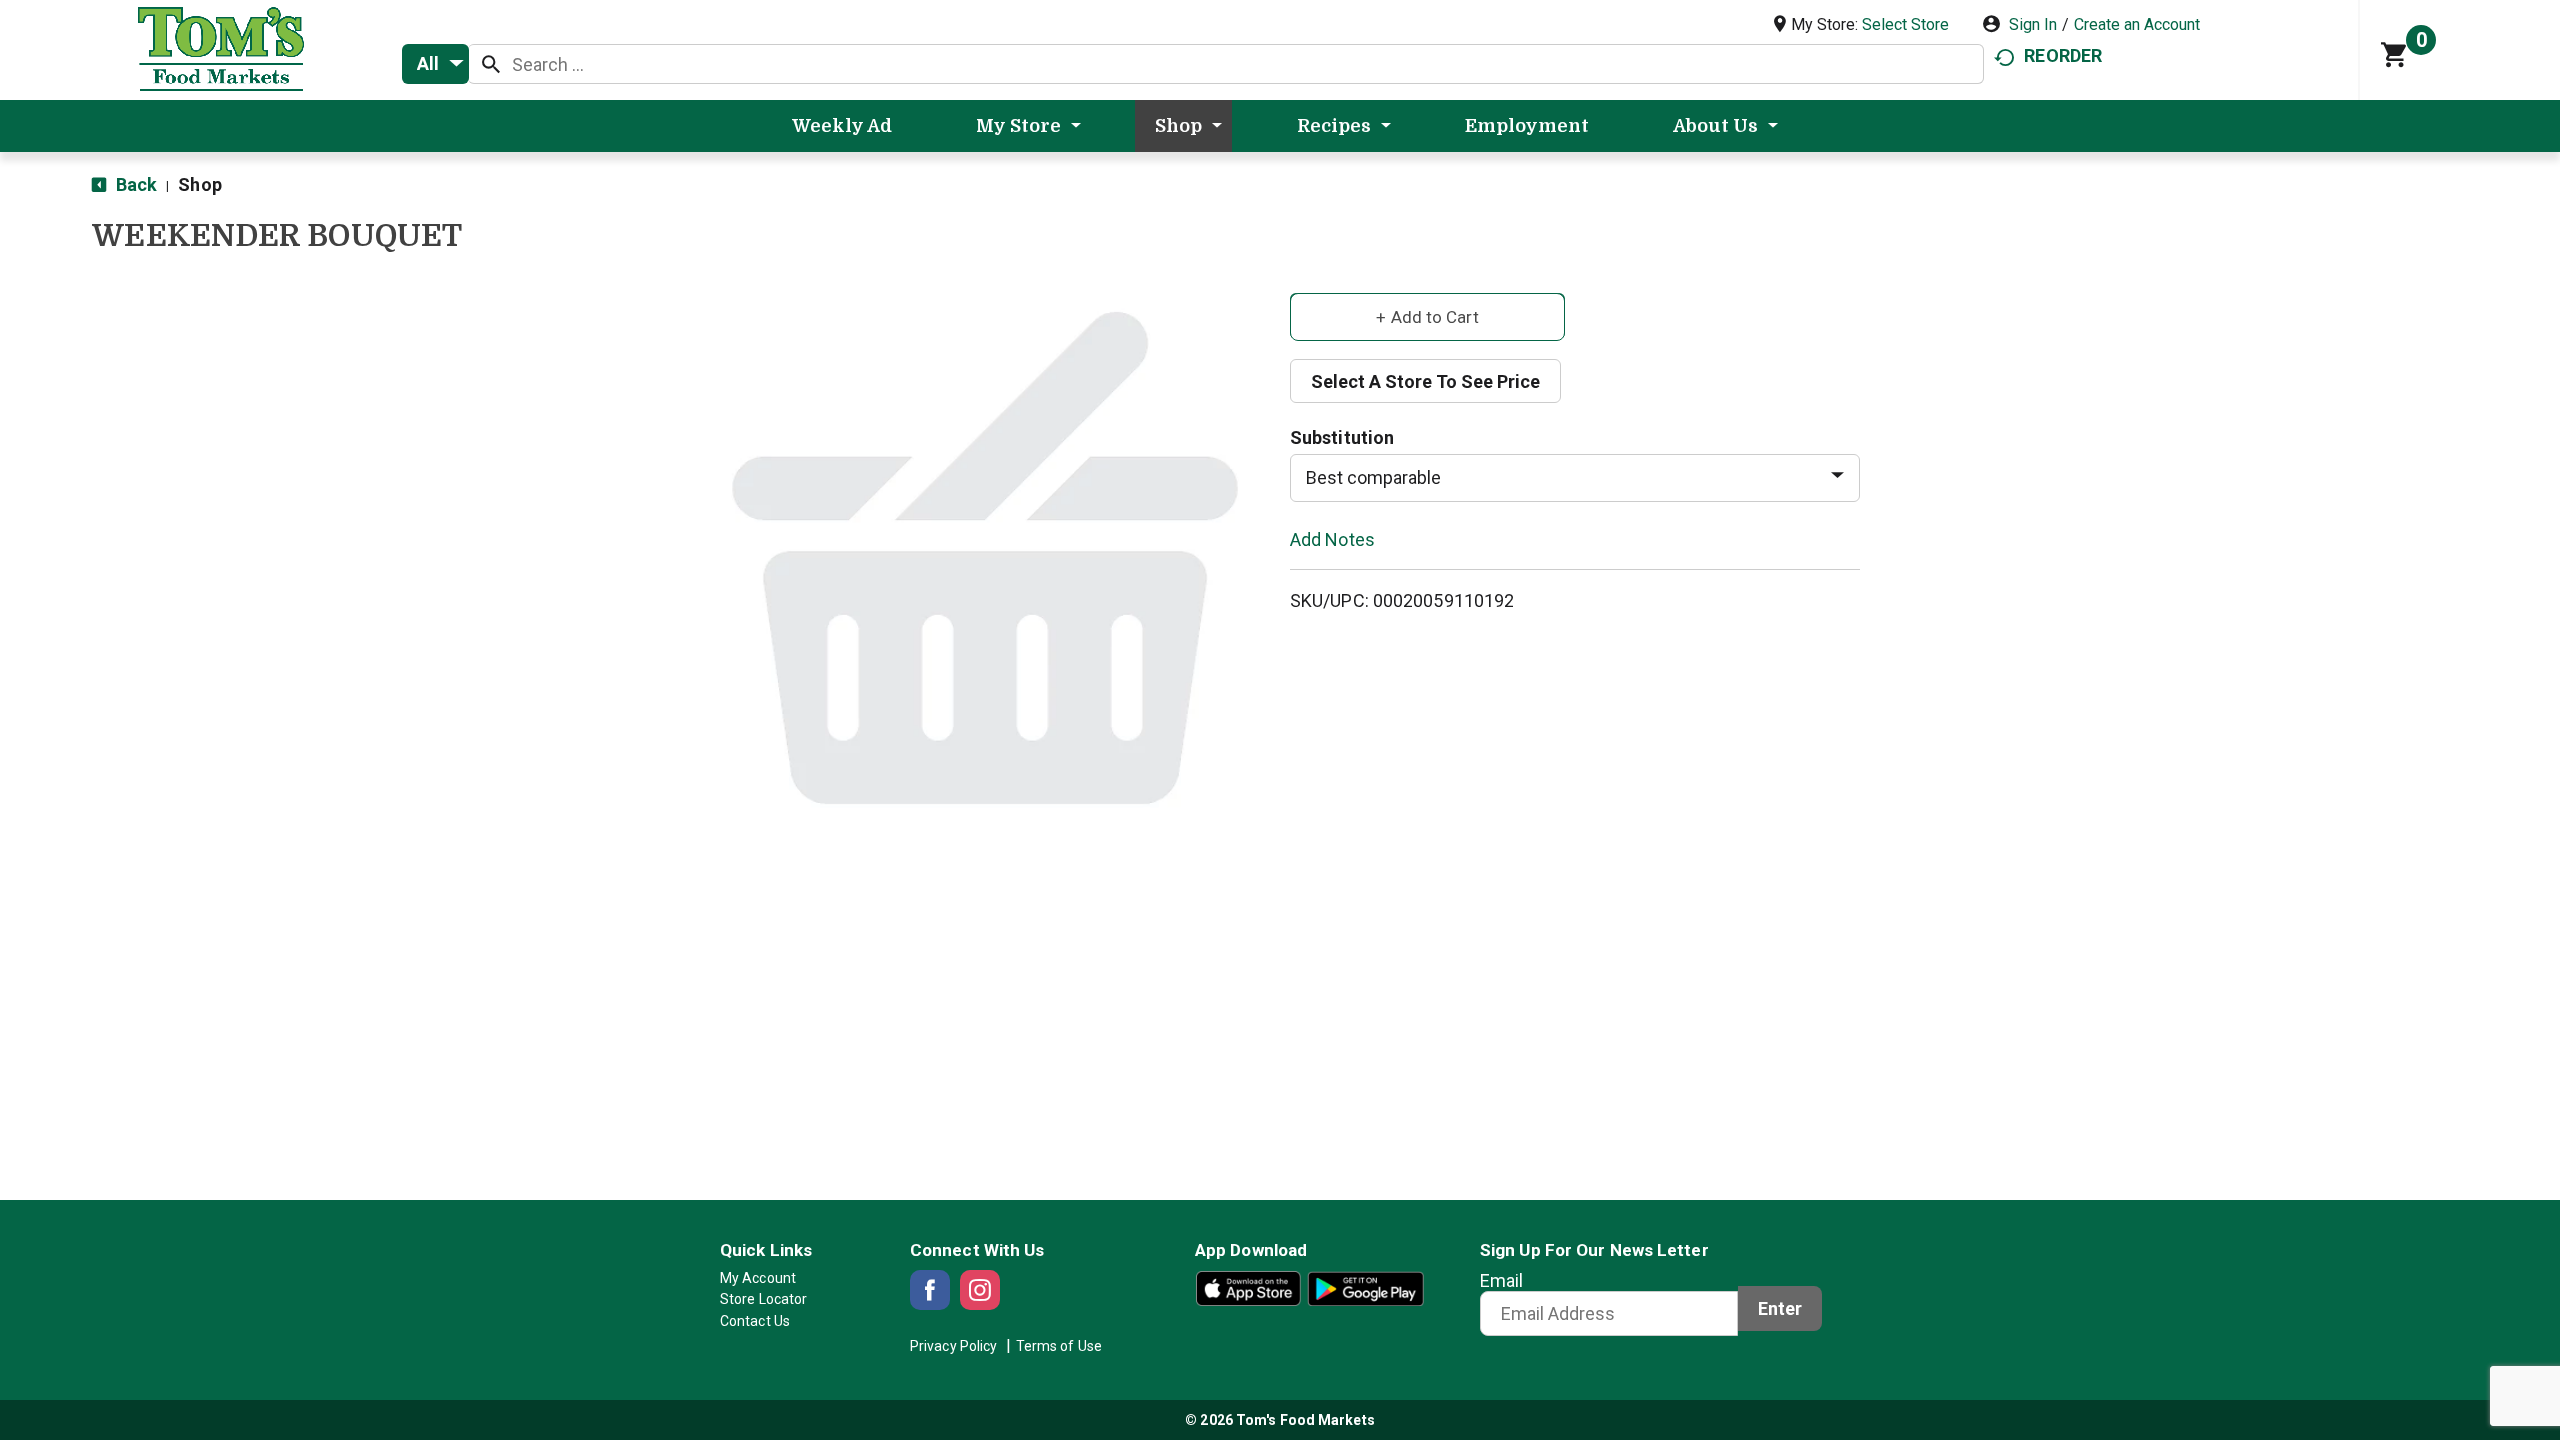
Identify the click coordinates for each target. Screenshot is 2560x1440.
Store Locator (763, 1299)
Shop (199, 184)
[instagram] (980, 1290)
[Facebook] (930, 1290)
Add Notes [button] (1332, 538)
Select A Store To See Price (1425, 381)
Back (134, 184)
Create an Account (2137, 24)
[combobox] (435, 64)
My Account (758, 1278)
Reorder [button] (2063, 55)
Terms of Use (1059, 1346)
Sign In (2033, 24)
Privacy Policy (953, 1346)
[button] (1427, 316)
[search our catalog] (491, 64)
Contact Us (755, 1321)
